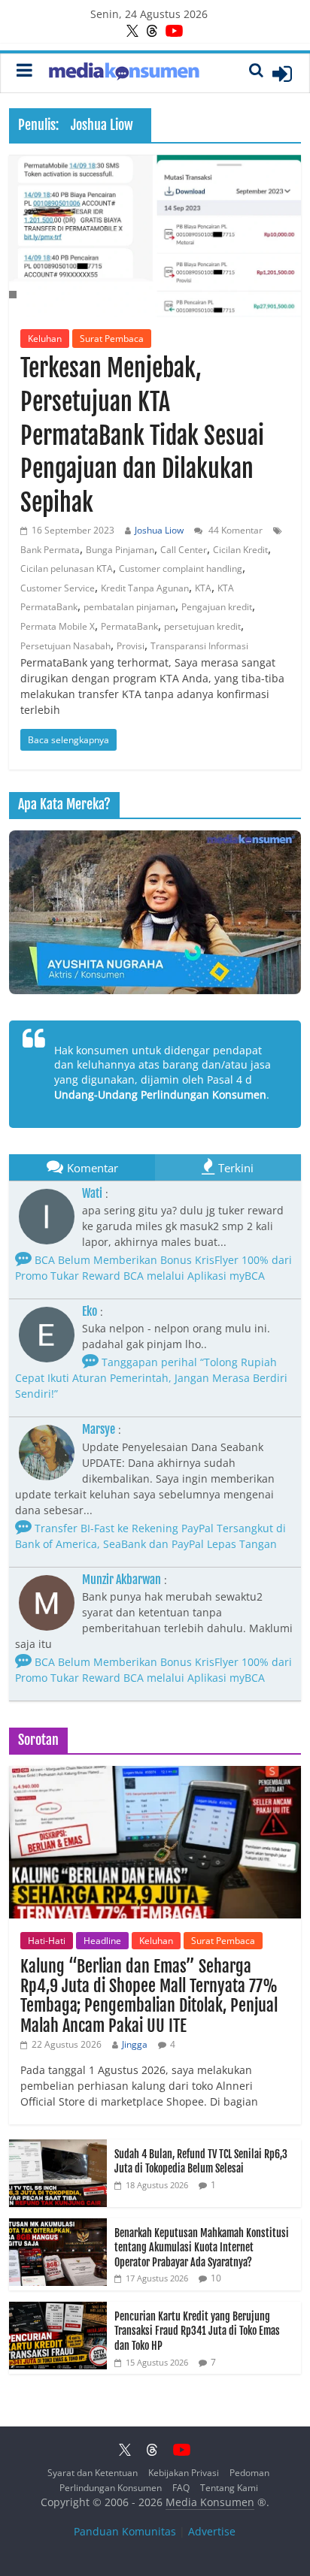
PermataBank (129, 626)
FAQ (181, 2488)
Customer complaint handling (181, 568)
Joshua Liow (159, 530)
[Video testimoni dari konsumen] (155, 912)
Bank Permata (50, 550)
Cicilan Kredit (240, 550)
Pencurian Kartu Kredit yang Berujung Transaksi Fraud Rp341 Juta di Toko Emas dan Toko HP (197, 2331)
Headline (102, 1941)
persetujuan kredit (202, 626)
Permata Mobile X (58, 626)
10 (216, 2278)
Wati (92, 1193)
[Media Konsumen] (124, 73)
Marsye (99, 1429)
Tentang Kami (229, 2488)
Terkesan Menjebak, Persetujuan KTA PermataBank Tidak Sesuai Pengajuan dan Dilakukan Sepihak (142, 435)
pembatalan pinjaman (129, 607)
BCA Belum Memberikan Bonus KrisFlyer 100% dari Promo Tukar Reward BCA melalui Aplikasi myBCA (153, 1670)
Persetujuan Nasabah (65, 646)
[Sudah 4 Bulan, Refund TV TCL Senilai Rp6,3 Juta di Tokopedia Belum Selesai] (58, 2147)
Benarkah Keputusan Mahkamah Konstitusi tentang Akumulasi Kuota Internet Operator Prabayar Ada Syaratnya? (202, 2248)
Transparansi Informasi (199, 646)
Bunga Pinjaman (120, 550)
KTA (203, 588)
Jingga (135, 2044)
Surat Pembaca (112, 339)
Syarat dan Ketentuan (93, 2473)
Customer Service (58, 588)
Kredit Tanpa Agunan (145, 588)
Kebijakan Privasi (184, 2473)
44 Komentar (234, 530)
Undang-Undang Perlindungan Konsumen (160, 1094)
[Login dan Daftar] (282, 74)
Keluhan (45, 339)
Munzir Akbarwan (122, 1580)
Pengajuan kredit (217, 607)
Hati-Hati (47, 1941)
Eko (90, 1311)
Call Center (184, 550)
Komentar (93, 1168)
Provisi (131, 646)
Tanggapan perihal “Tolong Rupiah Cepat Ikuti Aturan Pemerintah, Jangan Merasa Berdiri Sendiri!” (151, 1378)
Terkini (236, 1168)
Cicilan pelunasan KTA (67, 568)
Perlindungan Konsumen (111, 2488)
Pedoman (249, 2473)
